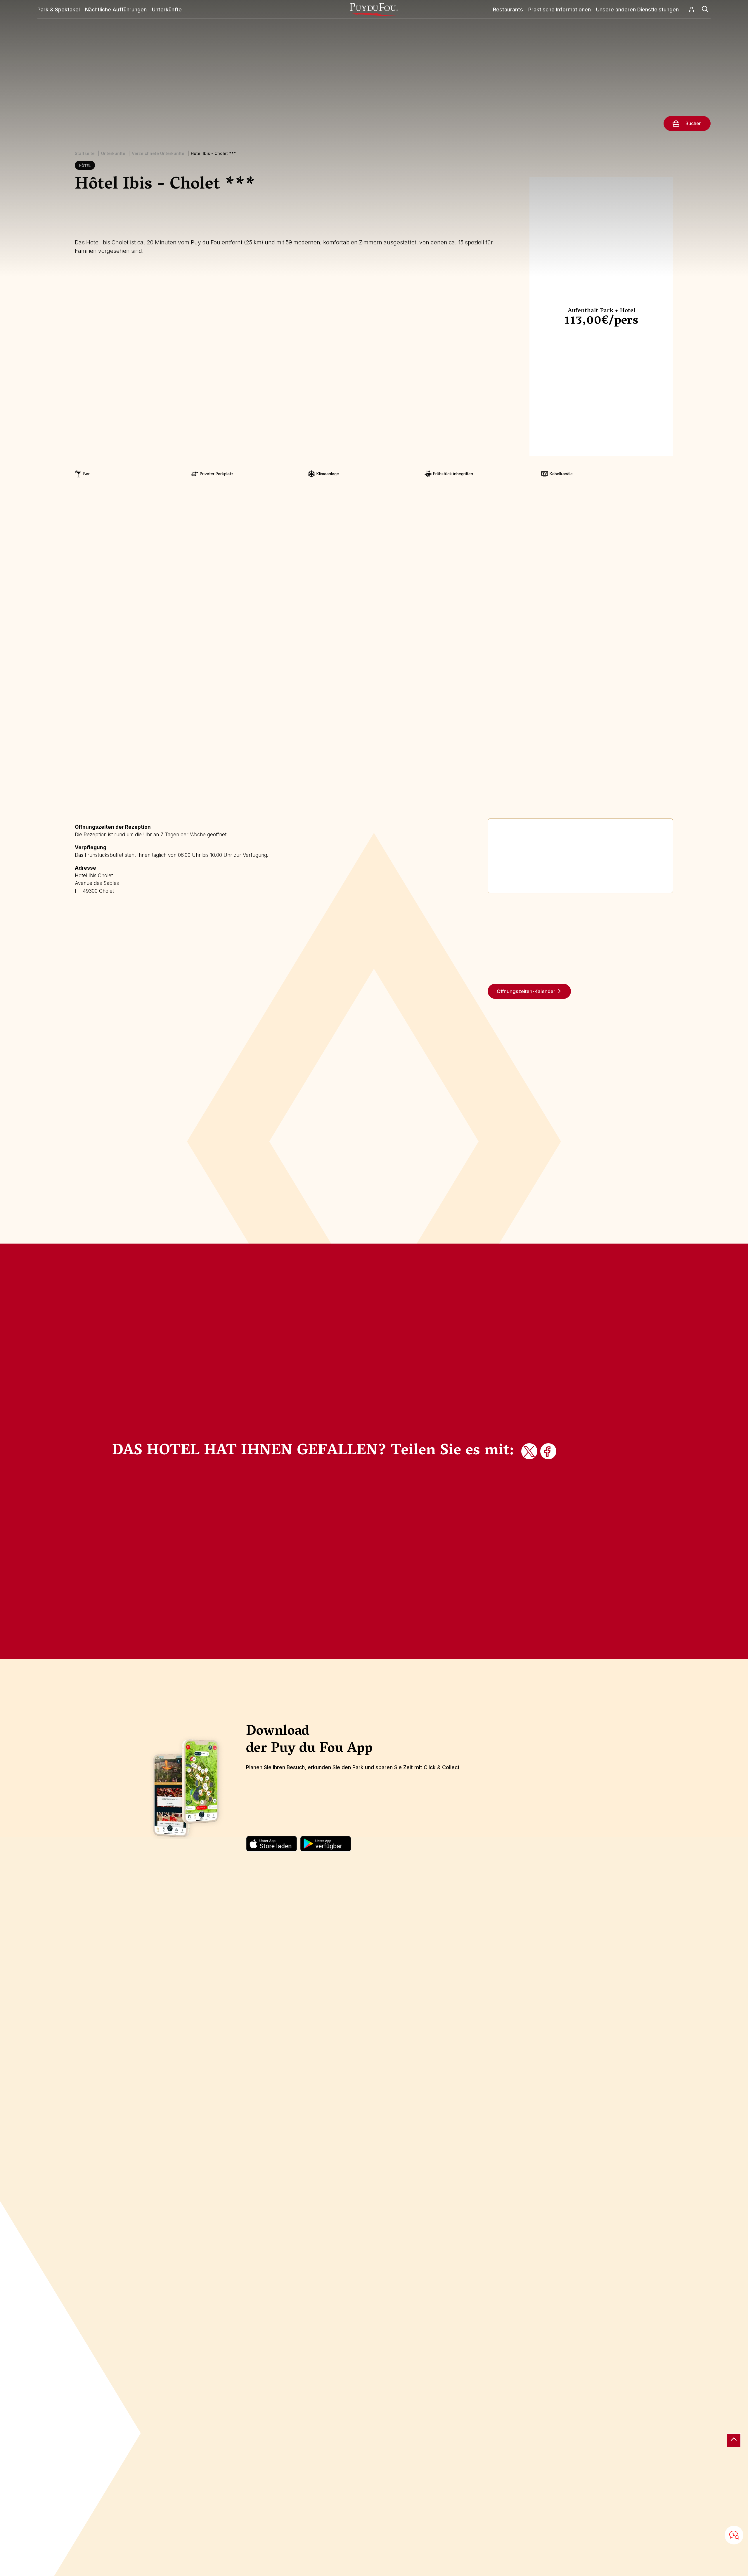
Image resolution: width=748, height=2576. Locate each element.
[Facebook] (549, 1452)
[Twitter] (530, 1452)
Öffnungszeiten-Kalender (526, 991)
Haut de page (734, 2440)
